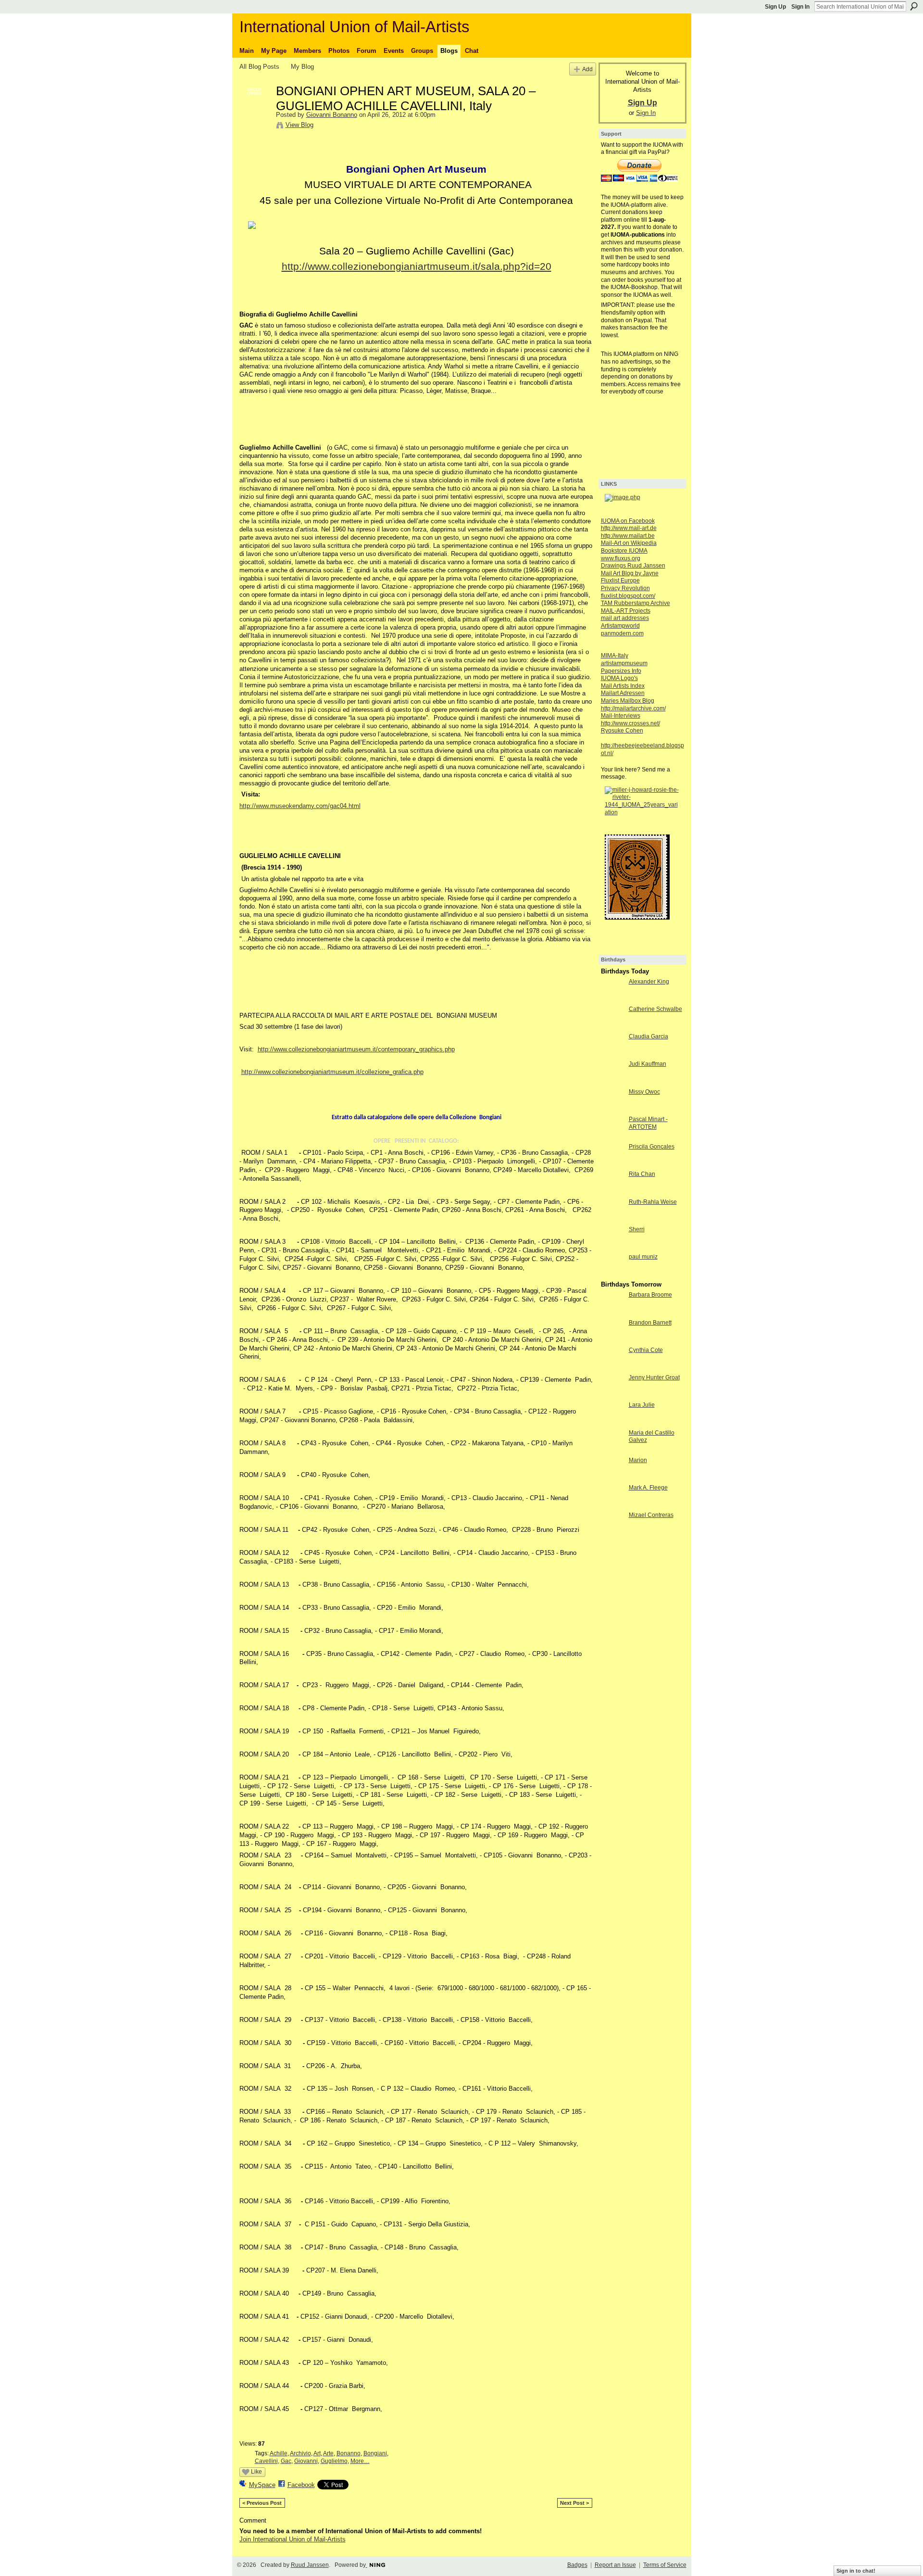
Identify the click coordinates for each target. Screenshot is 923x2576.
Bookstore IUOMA (624, 551)
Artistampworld (620, 626)
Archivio (300, 2453)
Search (914, 6)
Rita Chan (642, 1174)
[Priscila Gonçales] (612, 1164)
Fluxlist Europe (620, 581)
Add (587, 69)
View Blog (299, 125)
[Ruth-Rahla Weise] (612, 1219)
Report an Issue (615, 2565)
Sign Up (775, 7)
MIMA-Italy (615, 656)
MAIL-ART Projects (626, 611)
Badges (577, 2565)
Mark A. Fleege (648, 1488)
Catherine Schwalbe (655, 1009)
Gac (286, 2461)
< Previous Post (262, 2503)
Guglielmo (334, 2461)
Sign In (800, 7)
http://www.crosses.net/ (630, 723)
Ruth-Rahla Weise (653, 1202)
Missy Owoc (644, 1092)
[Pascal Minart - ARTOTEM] (612, 1137)
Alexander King (649, 982)
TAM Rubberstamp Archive (636, 603)
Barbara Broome (650, 1295)
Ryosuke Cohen (622, 731)
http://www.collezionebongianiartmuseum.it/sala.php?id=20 (417, 266)
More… (360, 2461)
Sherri (637, 1229)
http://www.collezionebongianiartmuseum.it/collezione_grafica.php (332, 1072)
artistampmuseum (624, 663)
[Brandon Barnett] (612, 1340)
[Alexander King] (612, 999)
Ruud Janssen (310, 2565)
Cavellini (266, 2461)
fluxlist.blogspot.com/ (628, 596)
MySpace (262, 2485)
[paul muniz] (612, 1274)
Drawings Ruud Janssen (633, 566)
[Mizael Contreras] (612, 1533)
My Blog (302, 67)
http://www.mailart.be (628, 536)
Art (317, 2453)
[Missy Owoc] (612, 1109)
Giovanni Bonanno (332, 115)
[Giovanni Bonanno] (255, 111)
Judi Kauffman (648, 1064)
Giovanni (306, 2461)
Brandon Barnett (650, 1323)
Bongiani (375, 2453)
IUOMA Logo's (619, 678)
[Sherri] (612, 1247)
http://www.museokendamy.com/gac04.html (300, 806)
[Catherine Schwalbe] (612, 1027)
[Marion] (612, 1478)
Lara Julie (642, 1405)
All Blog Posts (259, 67)
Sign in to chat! (856, 2571)
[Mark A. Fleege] (612, 1505)
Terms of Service (665, 2565)
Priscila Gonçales (652, 1147)
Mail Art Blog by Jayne (630, 573)
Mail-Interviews (621, 716)
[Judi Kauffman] (612, 1081)
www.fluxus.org (621, 558)
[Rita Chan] (612, 1192)
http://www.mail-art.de (629, 528)
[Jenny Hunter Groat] (612, 1395)
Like (256, 2472)
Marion (638, 1460)
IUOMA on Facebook (628, 521)
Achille (279, 2453)
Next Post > (574, 2503)
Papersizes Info (621, 671)
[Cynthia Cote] (612, 1368)
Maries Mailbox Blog (628, 701)
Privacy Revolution (625, 588)
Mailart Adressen (623, 693)
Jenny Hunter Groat (654, 1377)
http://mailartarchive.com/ (633, 708)
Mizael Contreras (651, 1515)
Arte (328, 2453)
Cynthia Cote (646, 1350)
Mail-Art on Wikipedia (629, 543)
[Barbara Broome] (612, 1312)
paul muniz (643, 1257)
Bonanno (349, 2453)
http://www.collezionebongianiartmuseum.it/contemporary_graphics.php (356, 1049)
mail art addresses (625, 618)
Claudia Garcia (649, 1036)
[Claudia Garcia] (612, 1054)
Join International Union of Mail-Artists (293, 2539)
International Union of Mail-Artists (355, 27)
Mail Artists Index (623, 686)
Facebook (301, 2485)
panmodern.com (622, 633)
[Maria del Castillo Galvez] (612, 1450)
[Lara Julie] (612, 1422)
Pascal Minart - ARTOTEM (648, 1123)
